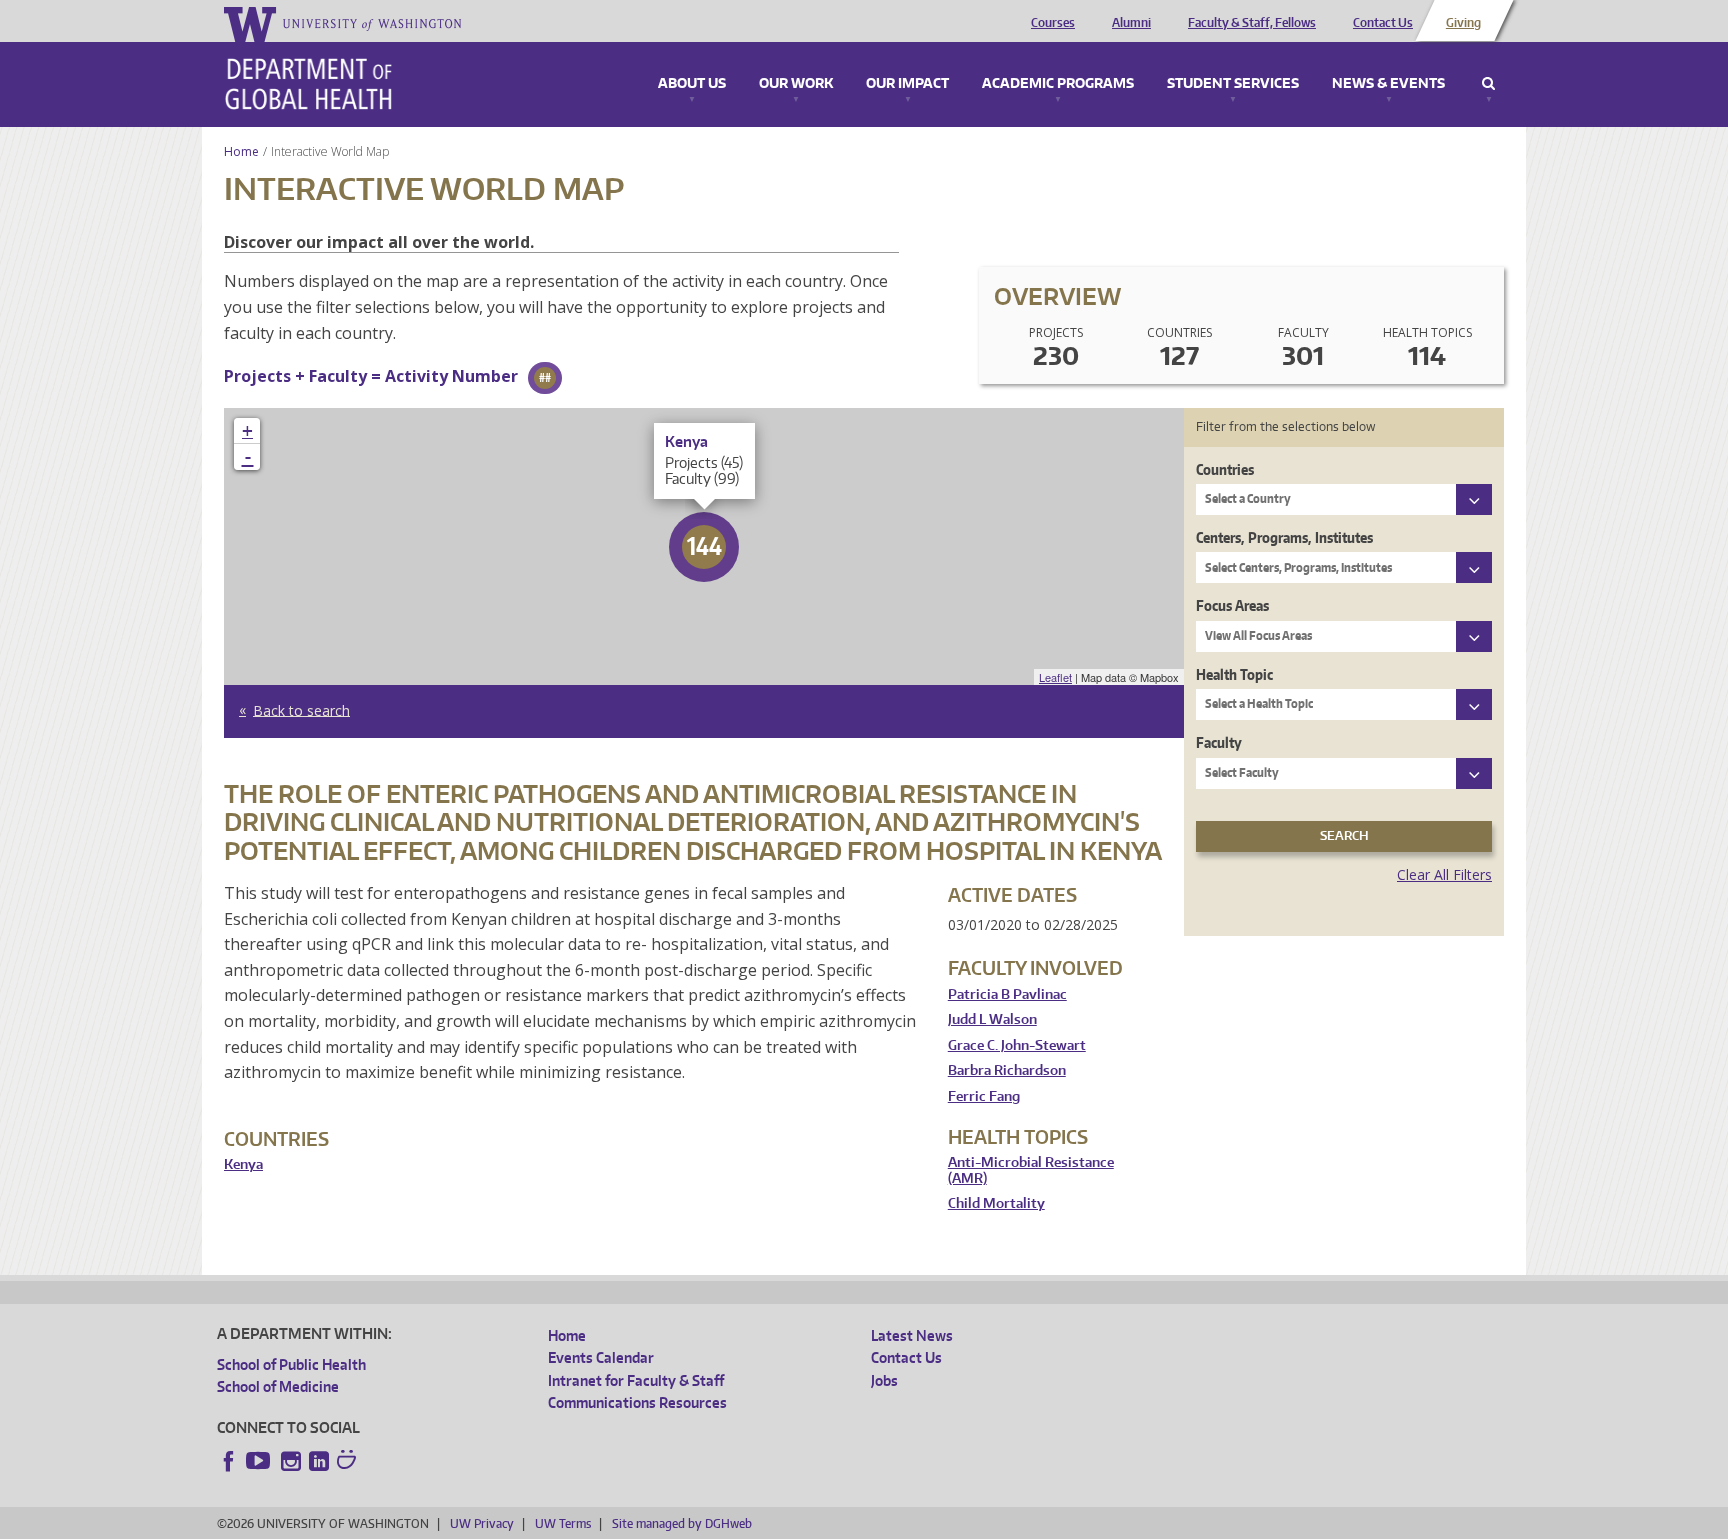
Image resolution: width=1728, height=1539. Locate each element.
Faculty (1219, 742)
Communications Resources (637, 1402)
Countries (1225, 469)
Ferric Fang (984, 1096)
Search (1488, 84)
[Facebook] (229, 1461)
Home (241, 151)
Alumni (1131, 23)
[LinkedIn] (319, 1461)
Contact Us (1383, 23)
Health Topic (1234, 674)
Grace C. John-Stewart (1017, 1045)
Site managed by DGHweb (682, 1523)
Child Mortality (996, 1203)
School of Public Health (291, 1364)
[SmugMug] (349, 1462)
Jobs (884, 1380)
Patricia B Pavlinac (1007, 994)
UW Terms (563, 1523)
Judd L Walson (992, 1019)
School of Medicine (278, 1386)
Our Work (796, 84)
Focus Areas (1232, 605)
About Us (692, 84)
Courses (1053, 23)
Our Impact (907, 84)
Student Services (1233, 84)
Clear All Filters (1444, 874)
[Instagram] (291, 1461)
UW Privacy (482, 1523)
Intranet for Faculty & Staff (636, 1380)
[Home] (308, 84)
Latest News (912, 1335)
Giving (1463, 23)
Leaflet (1055, 677)
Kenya (243, 1164)
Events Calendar (601, 1357)
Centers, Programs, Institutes (1284, 537)
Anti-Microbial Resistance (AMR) (1031, 1170)
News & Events (1388, 84)
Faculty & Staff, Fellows (1252, 23)
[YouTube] (260, 1461)
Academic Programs (1058, 84)
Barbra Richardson (1007, 1070)
